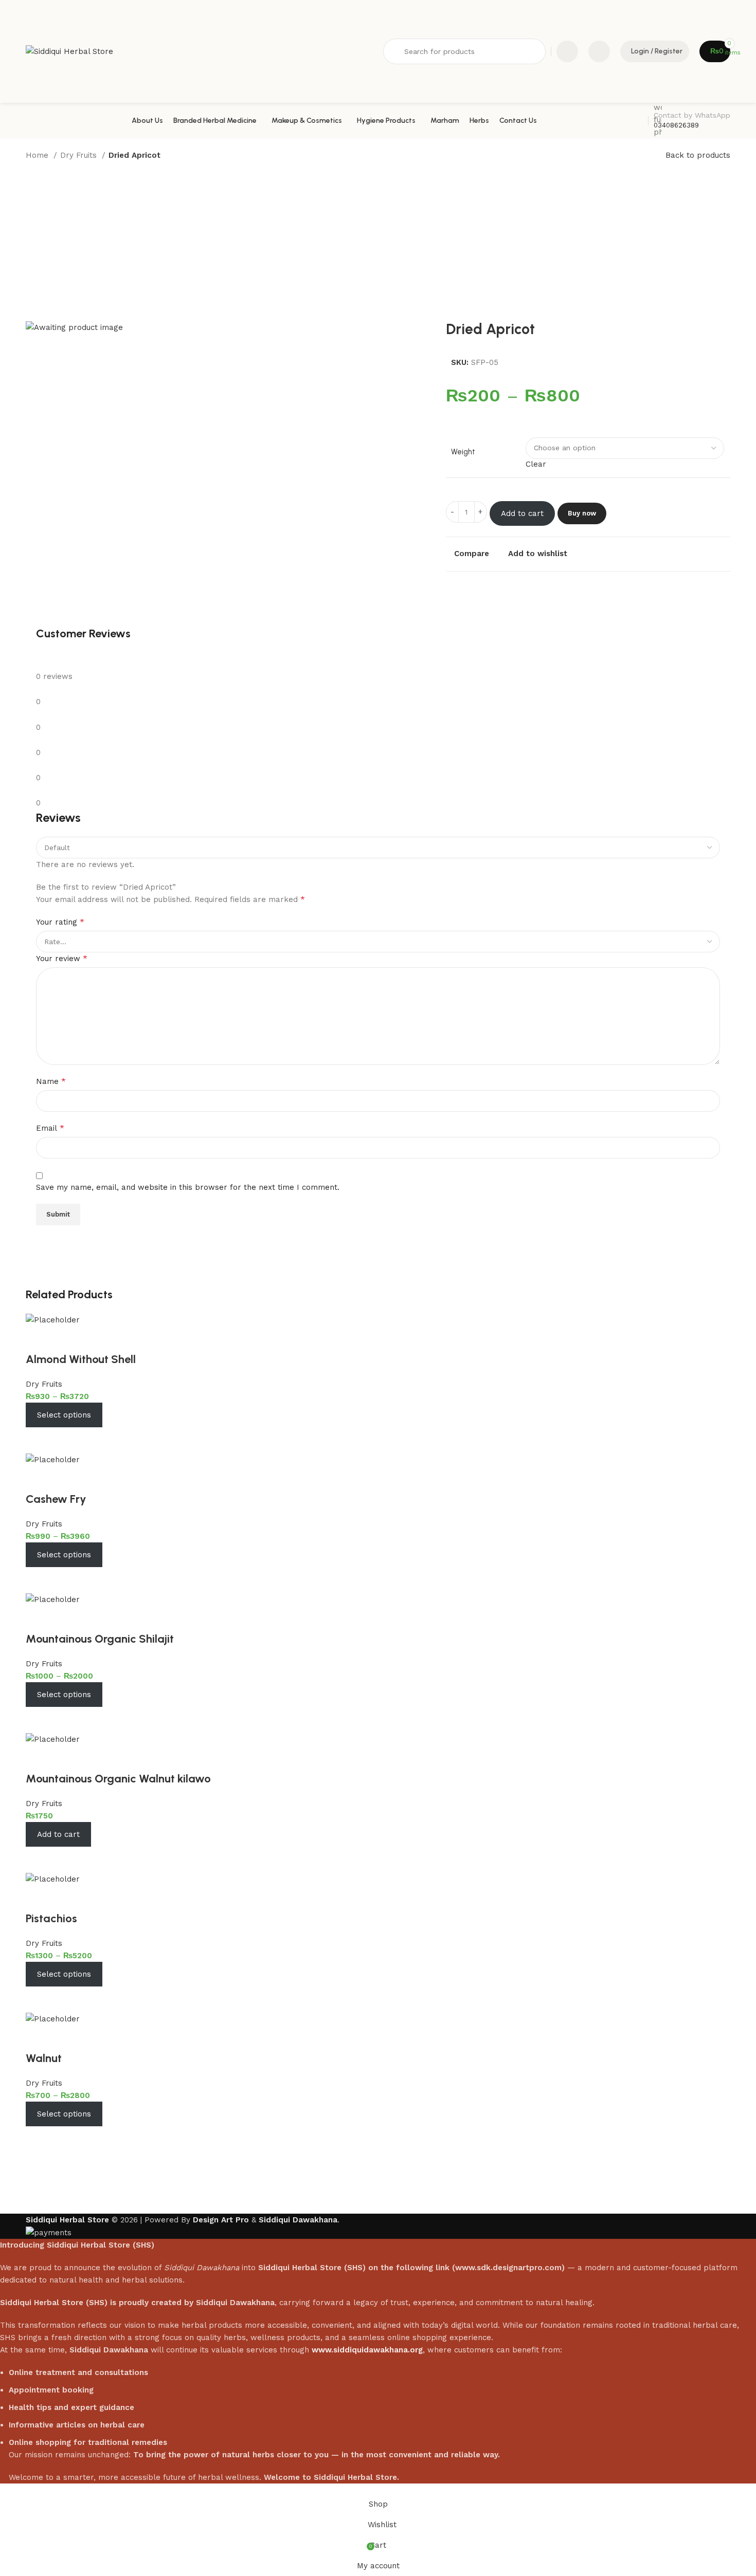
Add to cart (522, 513)
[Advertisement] (378, 244)
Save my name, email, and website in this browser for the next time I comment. (188, 1187)
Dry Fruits (80, 155)
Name (51, 1081)
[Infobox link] (378, 121)
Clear (536, 464)
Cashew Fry (56, 1499)
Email (50, 1128)
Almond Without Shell (81, 1359)
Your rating (60, 922)
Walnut (44, 2058)
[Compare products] (567, 51)
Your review (62, 958)
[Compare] (39, 1440)
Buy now (582, 513)
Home (38, 155)
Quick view (67, 1440)
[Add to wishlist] (39, 1339)
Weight (463, 452)
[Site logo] (69, 51)
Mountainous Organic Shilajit (100, 1639)
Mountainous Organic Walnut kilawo (118, 1779)
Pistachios (51, 1918)
